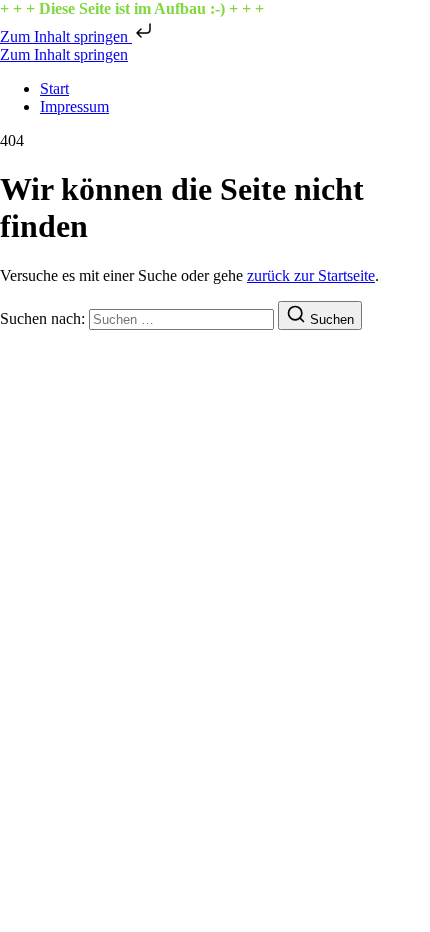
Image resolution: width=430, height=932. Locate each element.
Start (54, 88)
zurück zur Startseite (311, 275)
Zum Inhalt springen (66, 36)
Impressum (74, 106)
